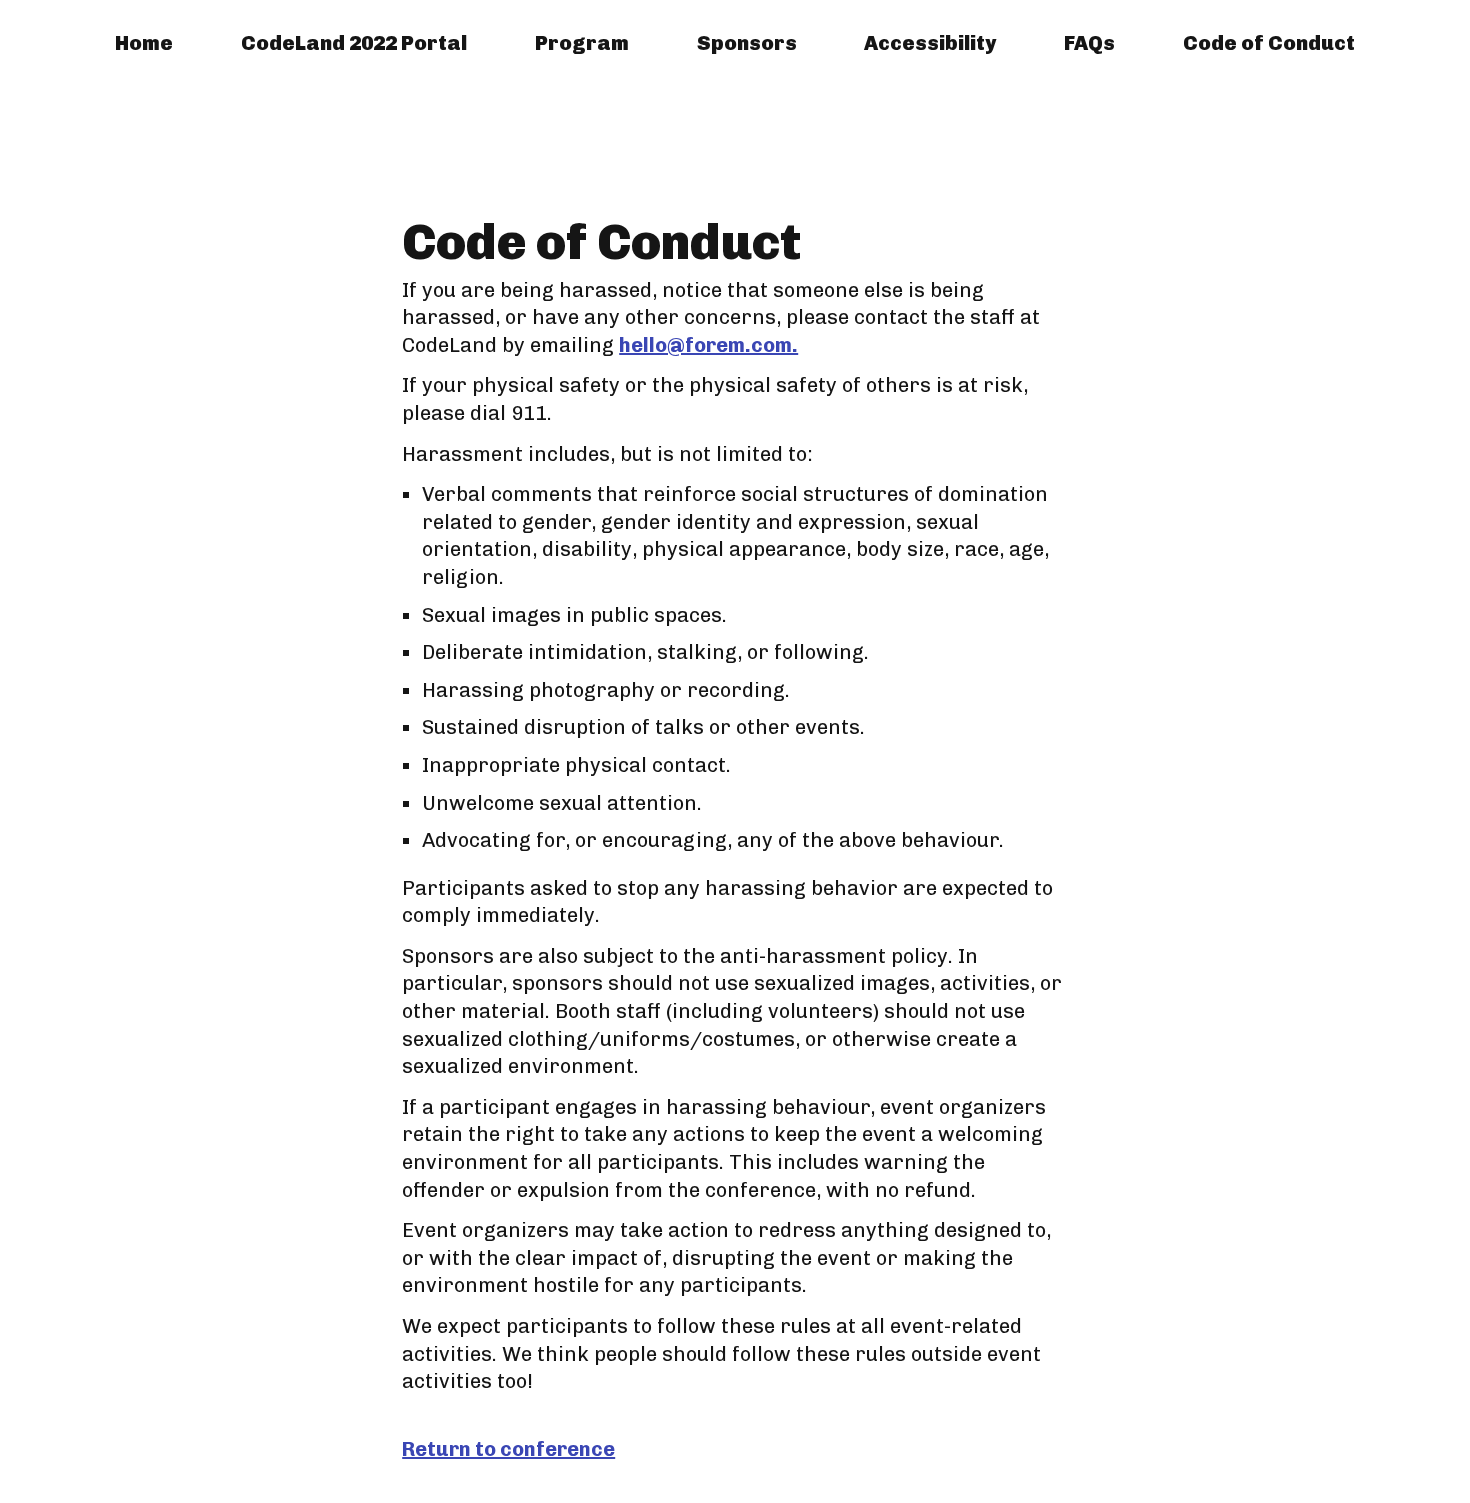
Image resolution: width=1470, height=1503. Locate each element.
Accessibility (930, 43)
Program (582, 43)
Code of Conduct (1269, 43)
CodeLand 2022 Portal (354, 43)
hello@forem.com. (708, 345)
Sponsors (747, 43)
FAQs (1089, 43)
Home (144, 43)
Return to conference (508, 1449)
